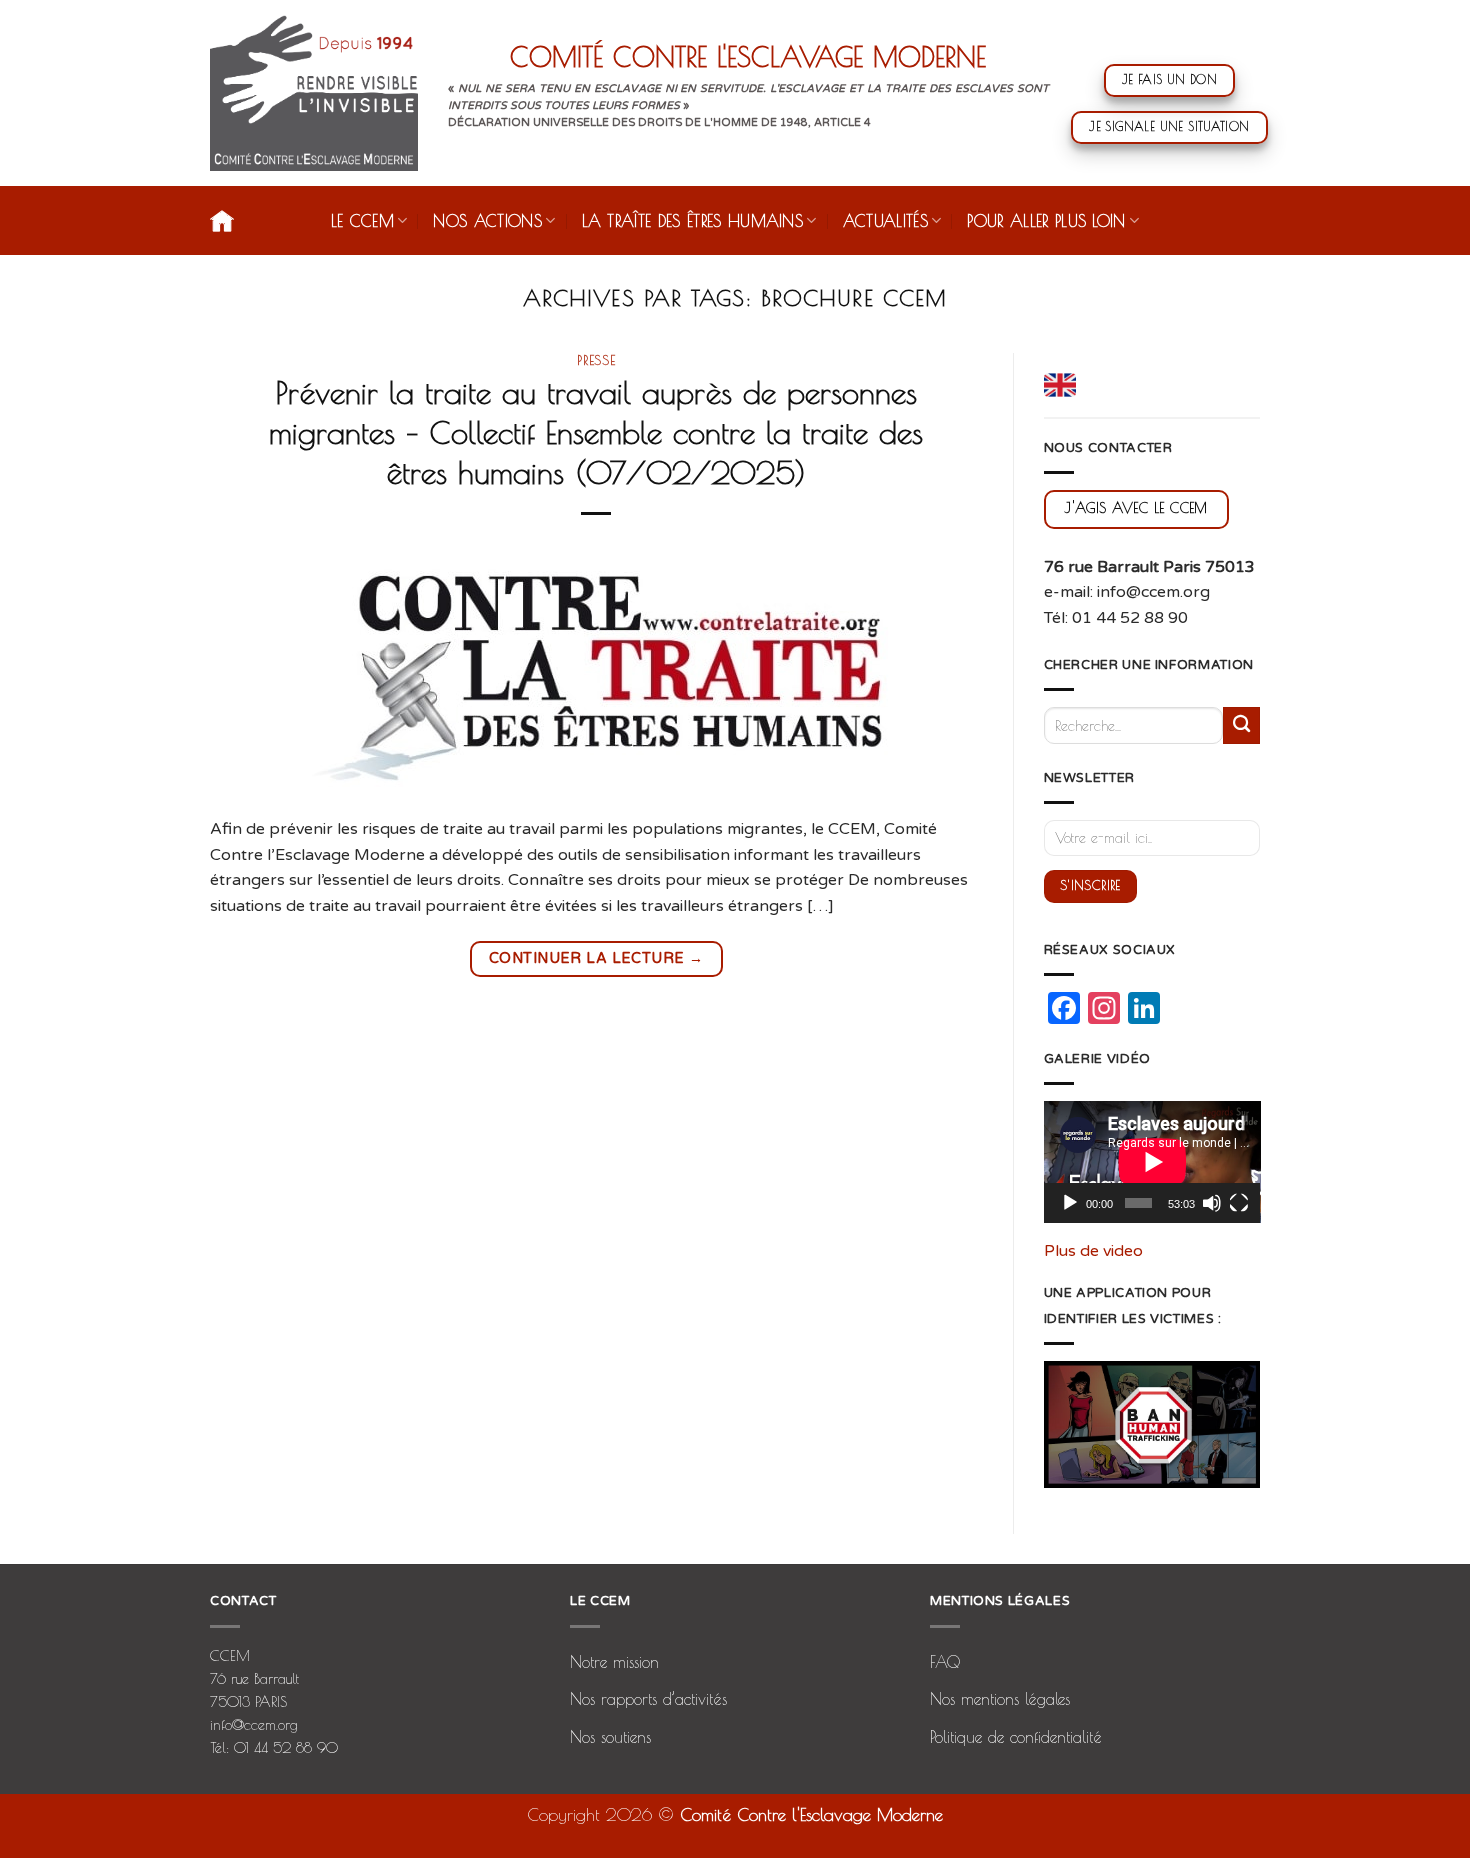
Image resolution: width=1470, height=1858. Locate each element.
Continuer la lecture (596, 958)
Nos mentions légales (1000, 1699)
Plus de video (1093, 1251)
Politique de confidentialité (1016, 1737)
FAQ (945, 1662)
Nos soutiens (610, 1737)
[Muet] (1212, 1203)
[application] (1152, 1162)
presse (596, 360)
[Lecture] (1070, 1203)
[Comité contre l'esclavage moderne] (314, 93)
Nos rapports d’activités (648, 1699)
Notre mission (614, 1662)
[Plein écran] (1239, 1203)
